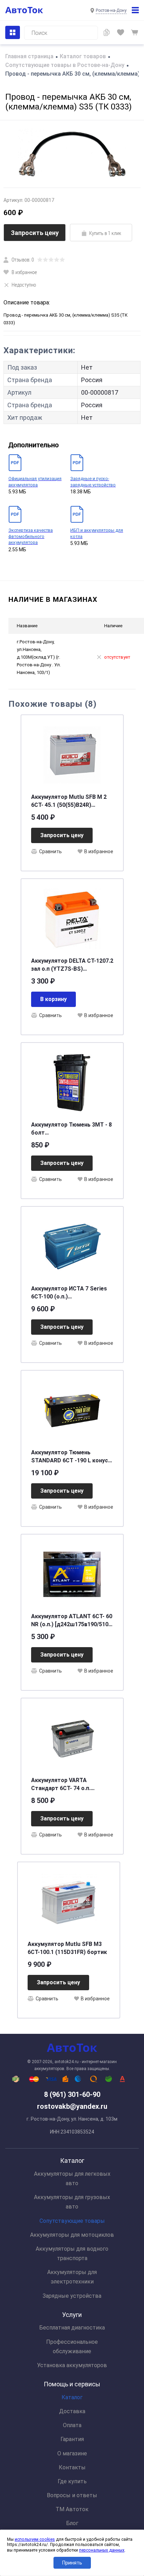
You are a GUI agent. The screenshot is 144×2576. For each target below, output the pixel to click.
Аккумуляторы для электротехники (72, 2277)
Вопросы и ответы (72, 2495)
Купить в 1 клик (105, 233)
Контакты (72, 2467)
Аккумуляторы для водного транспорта (72, 2253)
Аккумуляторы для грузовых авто (72, 2202)
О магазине (72, 2453)
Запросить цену (35, 233)
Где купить (72, 2481)
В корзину (53, 999)
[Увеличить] (72, 154)
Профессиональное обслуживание (72, 2347)
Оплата (72, 2425)
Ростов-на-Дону (111, 10)
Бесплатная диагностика (72, 2328)
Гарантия (72, 2439)
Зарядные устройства (72, 2296)
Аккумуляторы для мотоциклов (72, 2235)
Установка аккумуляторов (72, 2365)
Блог (72, 2523)
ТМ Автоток (72, 2509)
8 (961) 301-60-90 (72, 2094)
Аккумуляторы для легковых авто (72, 2179)
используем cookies (35, 2539)
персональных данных (102, 2550)
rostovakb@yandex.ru (72, 2106)
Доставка (72, 2411)
